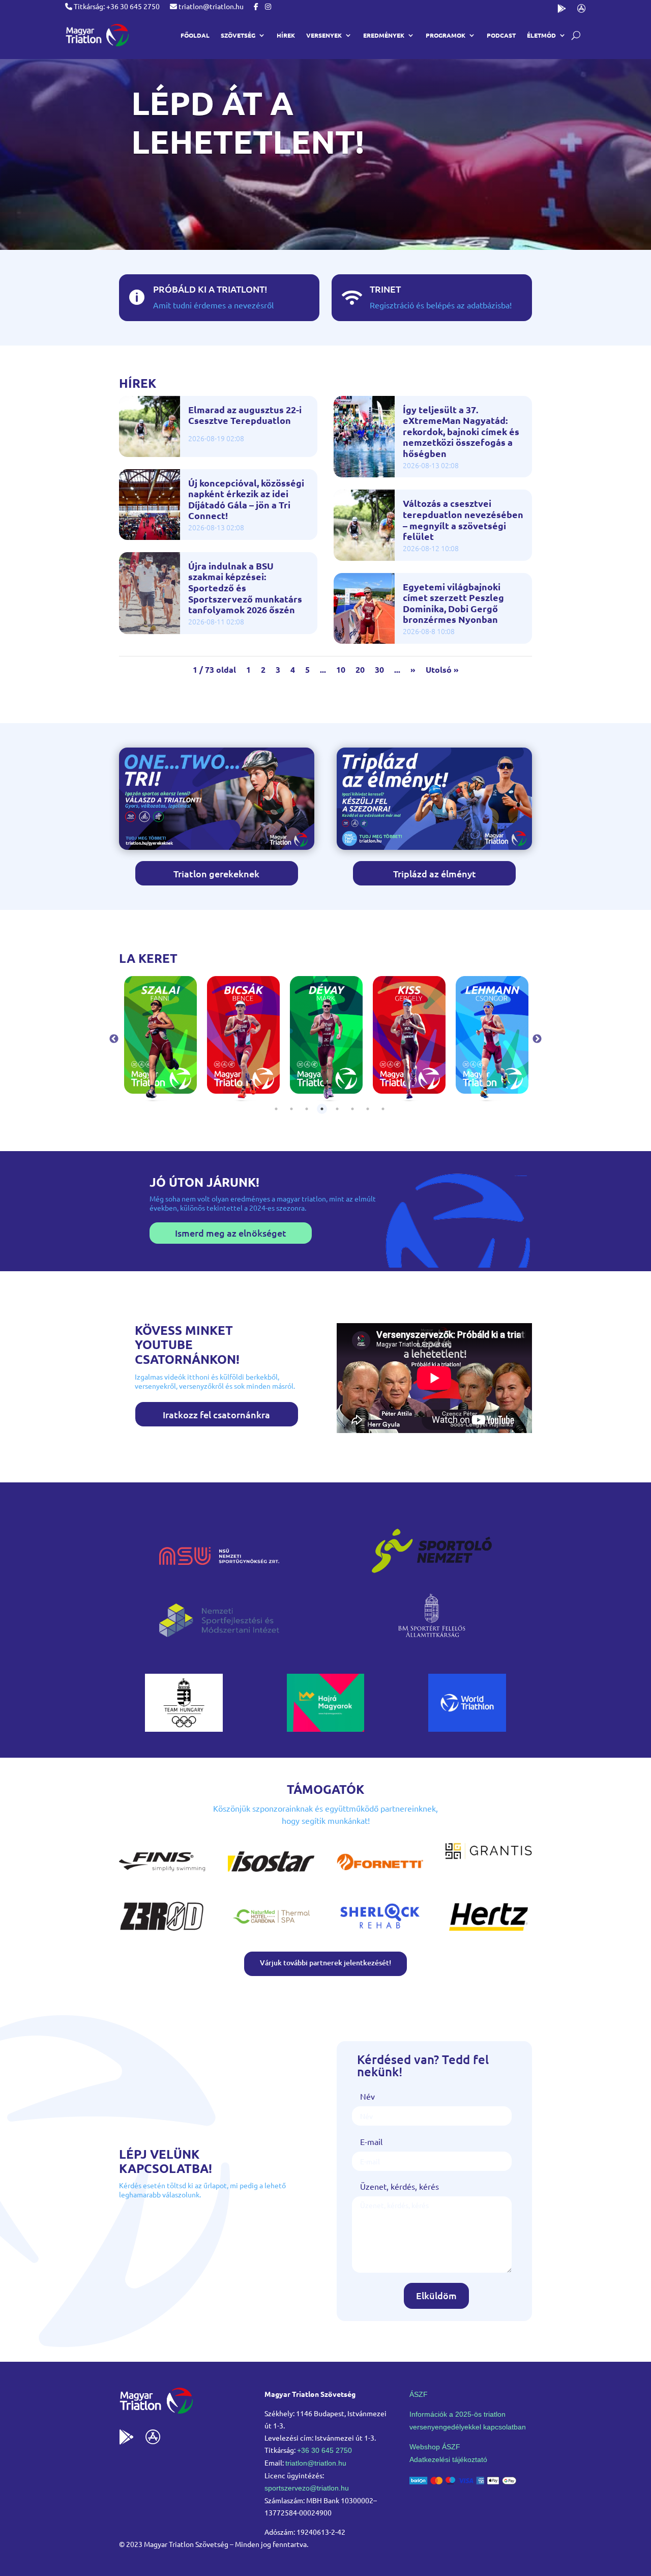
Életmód (541, 35)
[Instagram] (268, 6)
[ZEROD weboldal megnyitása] (162, 1932)
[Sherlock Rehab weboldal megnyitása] (380, 1932)
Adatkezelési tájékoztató (448, 2459)
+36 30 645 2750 (324, 2450)
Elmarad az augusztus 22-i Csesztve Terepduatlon (245, 415)
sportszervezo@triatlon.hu (307, 2488)
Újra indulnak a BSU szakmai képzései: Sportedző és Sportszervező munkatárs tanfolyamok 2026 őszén (245, 588)
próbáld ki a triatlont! (210, 289)
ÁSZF (419, 2394)
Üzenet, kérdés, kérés (400, 2186)
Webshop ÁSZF (435, 2447)
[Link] (97, 35)
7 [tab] (368, 1109)
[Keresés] (576, 35)
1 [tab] (276, 1109)
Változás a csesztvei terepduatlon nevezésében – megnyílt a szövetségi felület (463, 520)
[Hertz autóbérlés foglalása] (489, 1932)
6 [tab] (352, 1109)
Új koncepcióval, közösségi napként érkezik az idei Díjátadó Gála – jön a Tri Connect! (246, 499)
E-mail (371, 2141)
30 (379, 669)
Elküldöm (436, 2295)
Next (537, 1039)
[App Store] (582, 10)
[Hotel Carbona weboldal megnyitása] (271, 1932)
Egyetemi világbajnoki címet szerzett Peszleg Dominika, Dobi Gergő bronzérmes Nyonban (453, 603)
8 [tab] (383, 1109)
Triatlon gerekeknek (216, 874)
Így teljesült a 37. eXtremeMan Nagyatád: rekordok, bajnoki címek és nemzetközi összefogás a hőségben (461, 432)
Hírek (286, 35)
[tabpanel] (160, 1039)
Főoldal (195, 35)
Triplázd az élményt (435, 874)
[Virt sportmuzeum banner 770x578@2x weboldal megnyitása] (326, 1728)
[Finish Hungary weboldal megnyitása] (162, 1877)
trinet (385, 289)
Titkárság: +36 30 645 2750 (116, 6)
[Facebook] (256, 6)
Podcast (501, 35)
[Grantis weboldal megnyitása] (489, 1856)
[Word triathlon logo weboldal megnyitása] (467, 1728)
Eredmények (384, 35)
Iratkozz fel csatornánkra (216, 1414)
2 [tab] (291, 1109)
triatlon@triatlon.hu (210, 6)
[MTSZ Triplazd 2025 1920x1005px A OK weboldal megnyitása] (434, 846)
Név (367, 2096)
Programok (446, 35)
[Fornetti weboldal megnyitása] (380, 1877)
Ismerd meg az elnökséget (231, 1233)
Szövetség (238, 35)
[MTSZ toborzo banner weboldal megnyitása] (217, 846)
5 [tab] (337, 1109)
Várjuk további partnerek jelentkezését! (325, 1963)
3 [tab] (307, 1109)
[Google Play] (562, 10)
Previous (114, 1039)
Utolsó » (442, 669)
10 (341, 669)
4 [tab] (322, 1109)
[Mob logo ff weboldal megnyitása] (184, 1728)
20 (360, 669)
